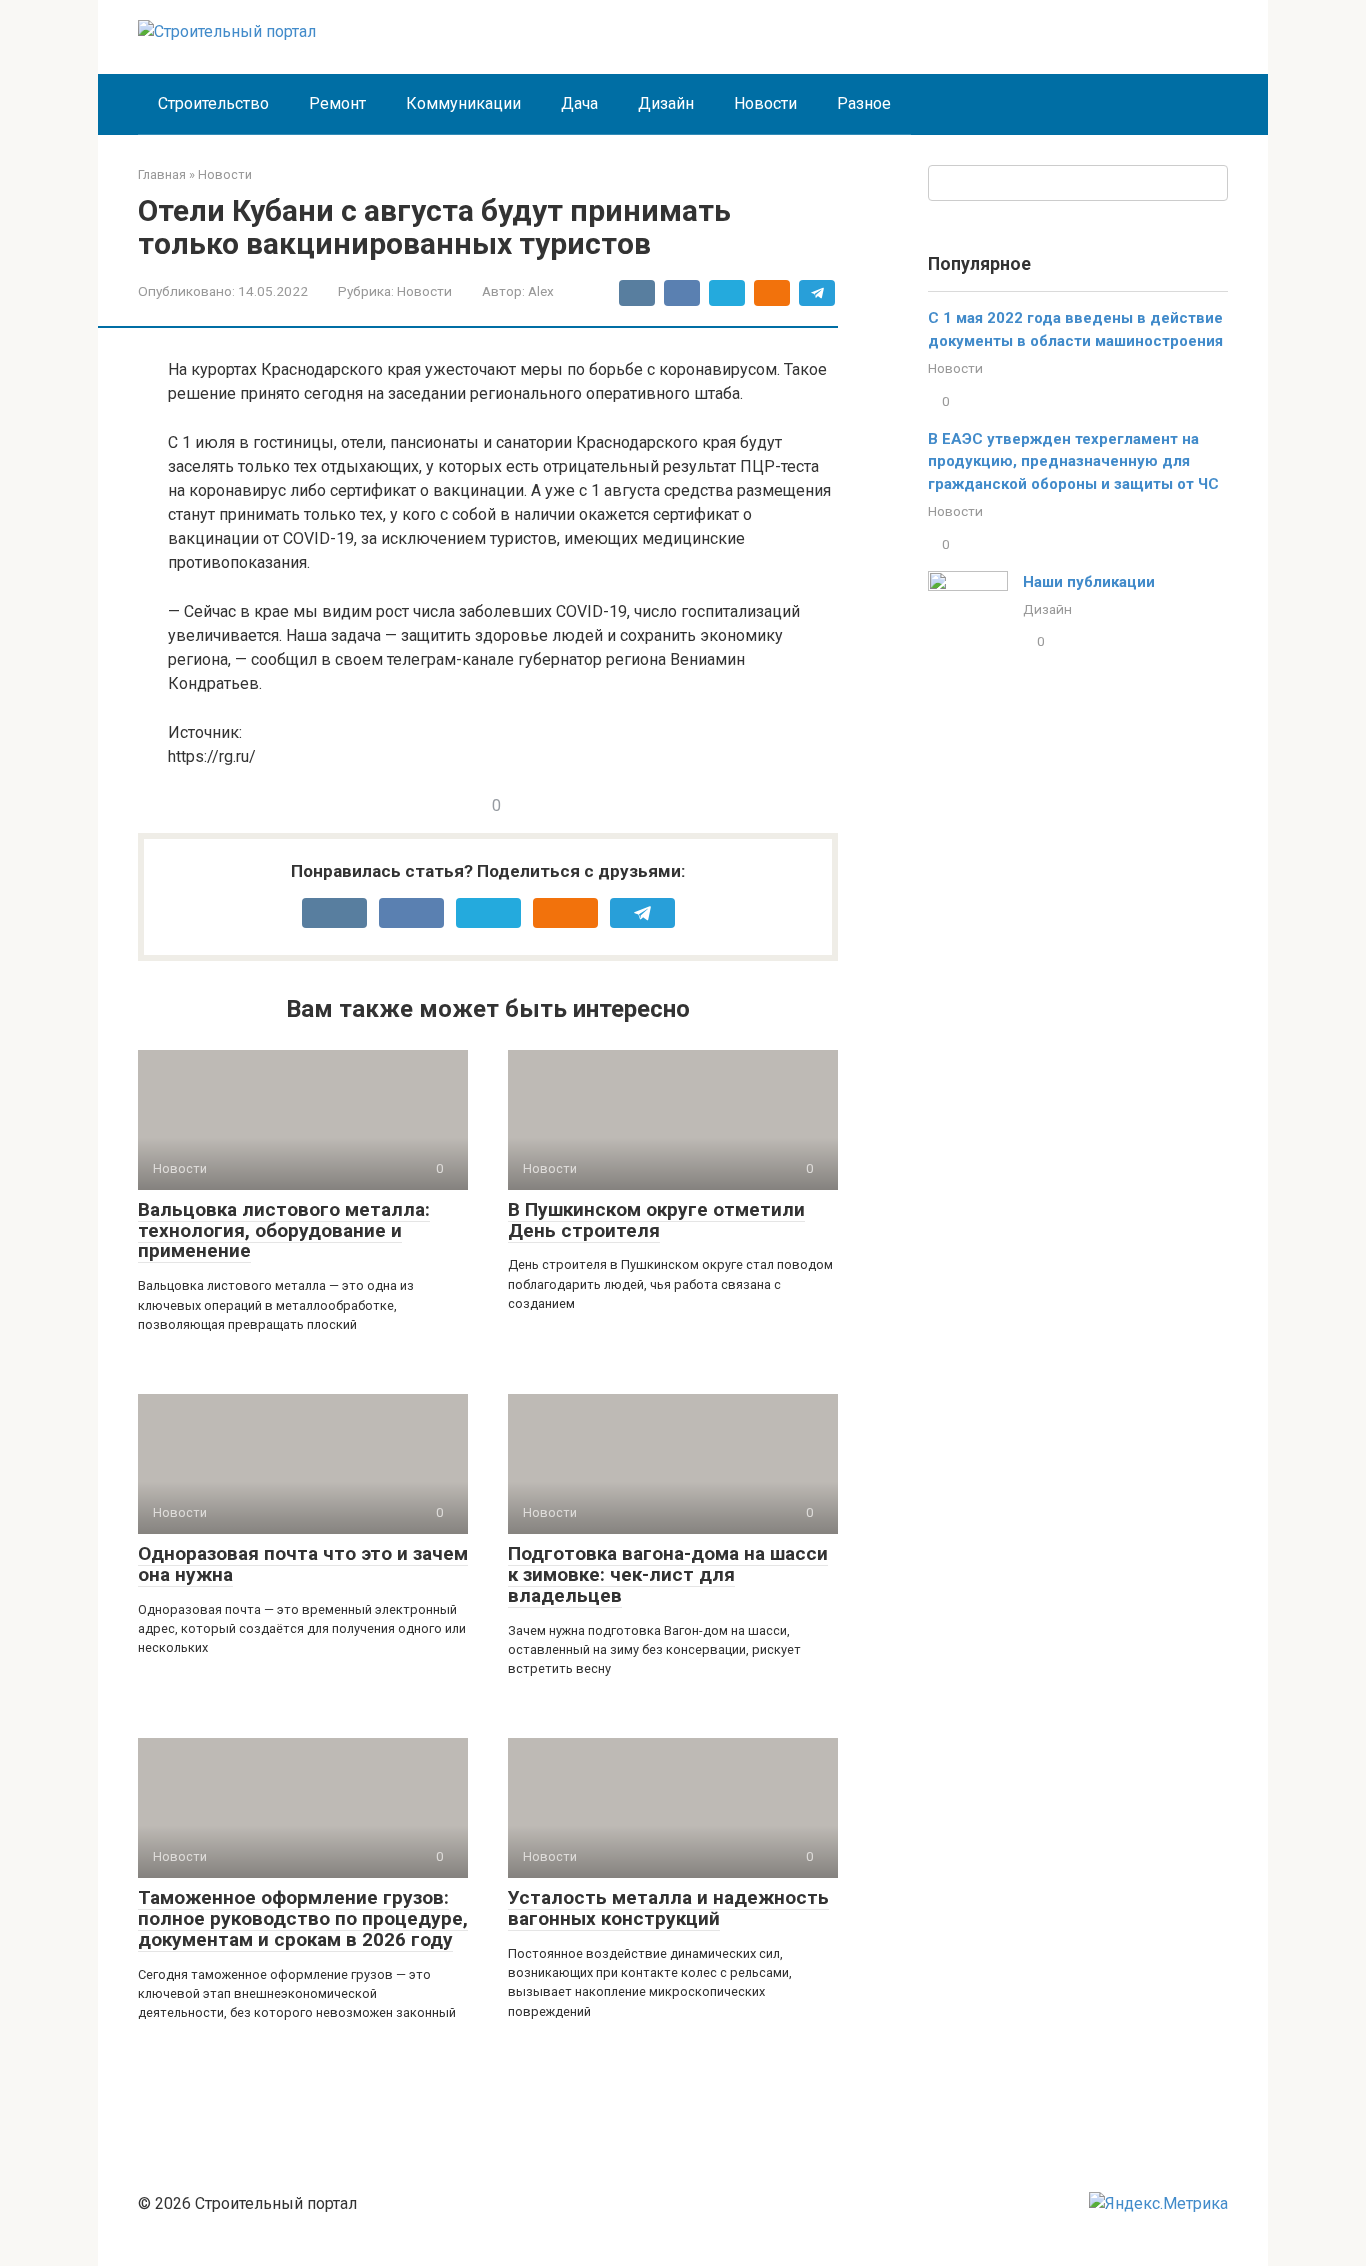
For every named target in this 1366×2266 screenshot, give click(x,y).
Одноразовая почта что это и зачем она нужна (303, 1564)
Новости (765, 103)
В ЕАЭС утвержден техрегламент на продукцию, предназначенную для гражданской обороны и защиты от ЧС (1073, 461)
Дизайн (666, 103)
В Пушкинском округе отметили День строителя (656, 1220)
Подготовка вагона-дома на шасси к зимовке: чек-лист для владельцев (668, 1574)
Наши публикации (1089, 582)
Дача (579, 103)
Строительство (213, 103)
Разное (864, 103)
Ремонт (337, 103)
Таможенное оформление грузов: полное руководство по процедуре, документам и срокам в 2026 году (303, 1918)
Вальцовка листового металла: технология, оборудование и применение (284, 1230)
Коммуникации (463, 103)
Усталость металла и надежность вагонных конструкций (668, 1908)
